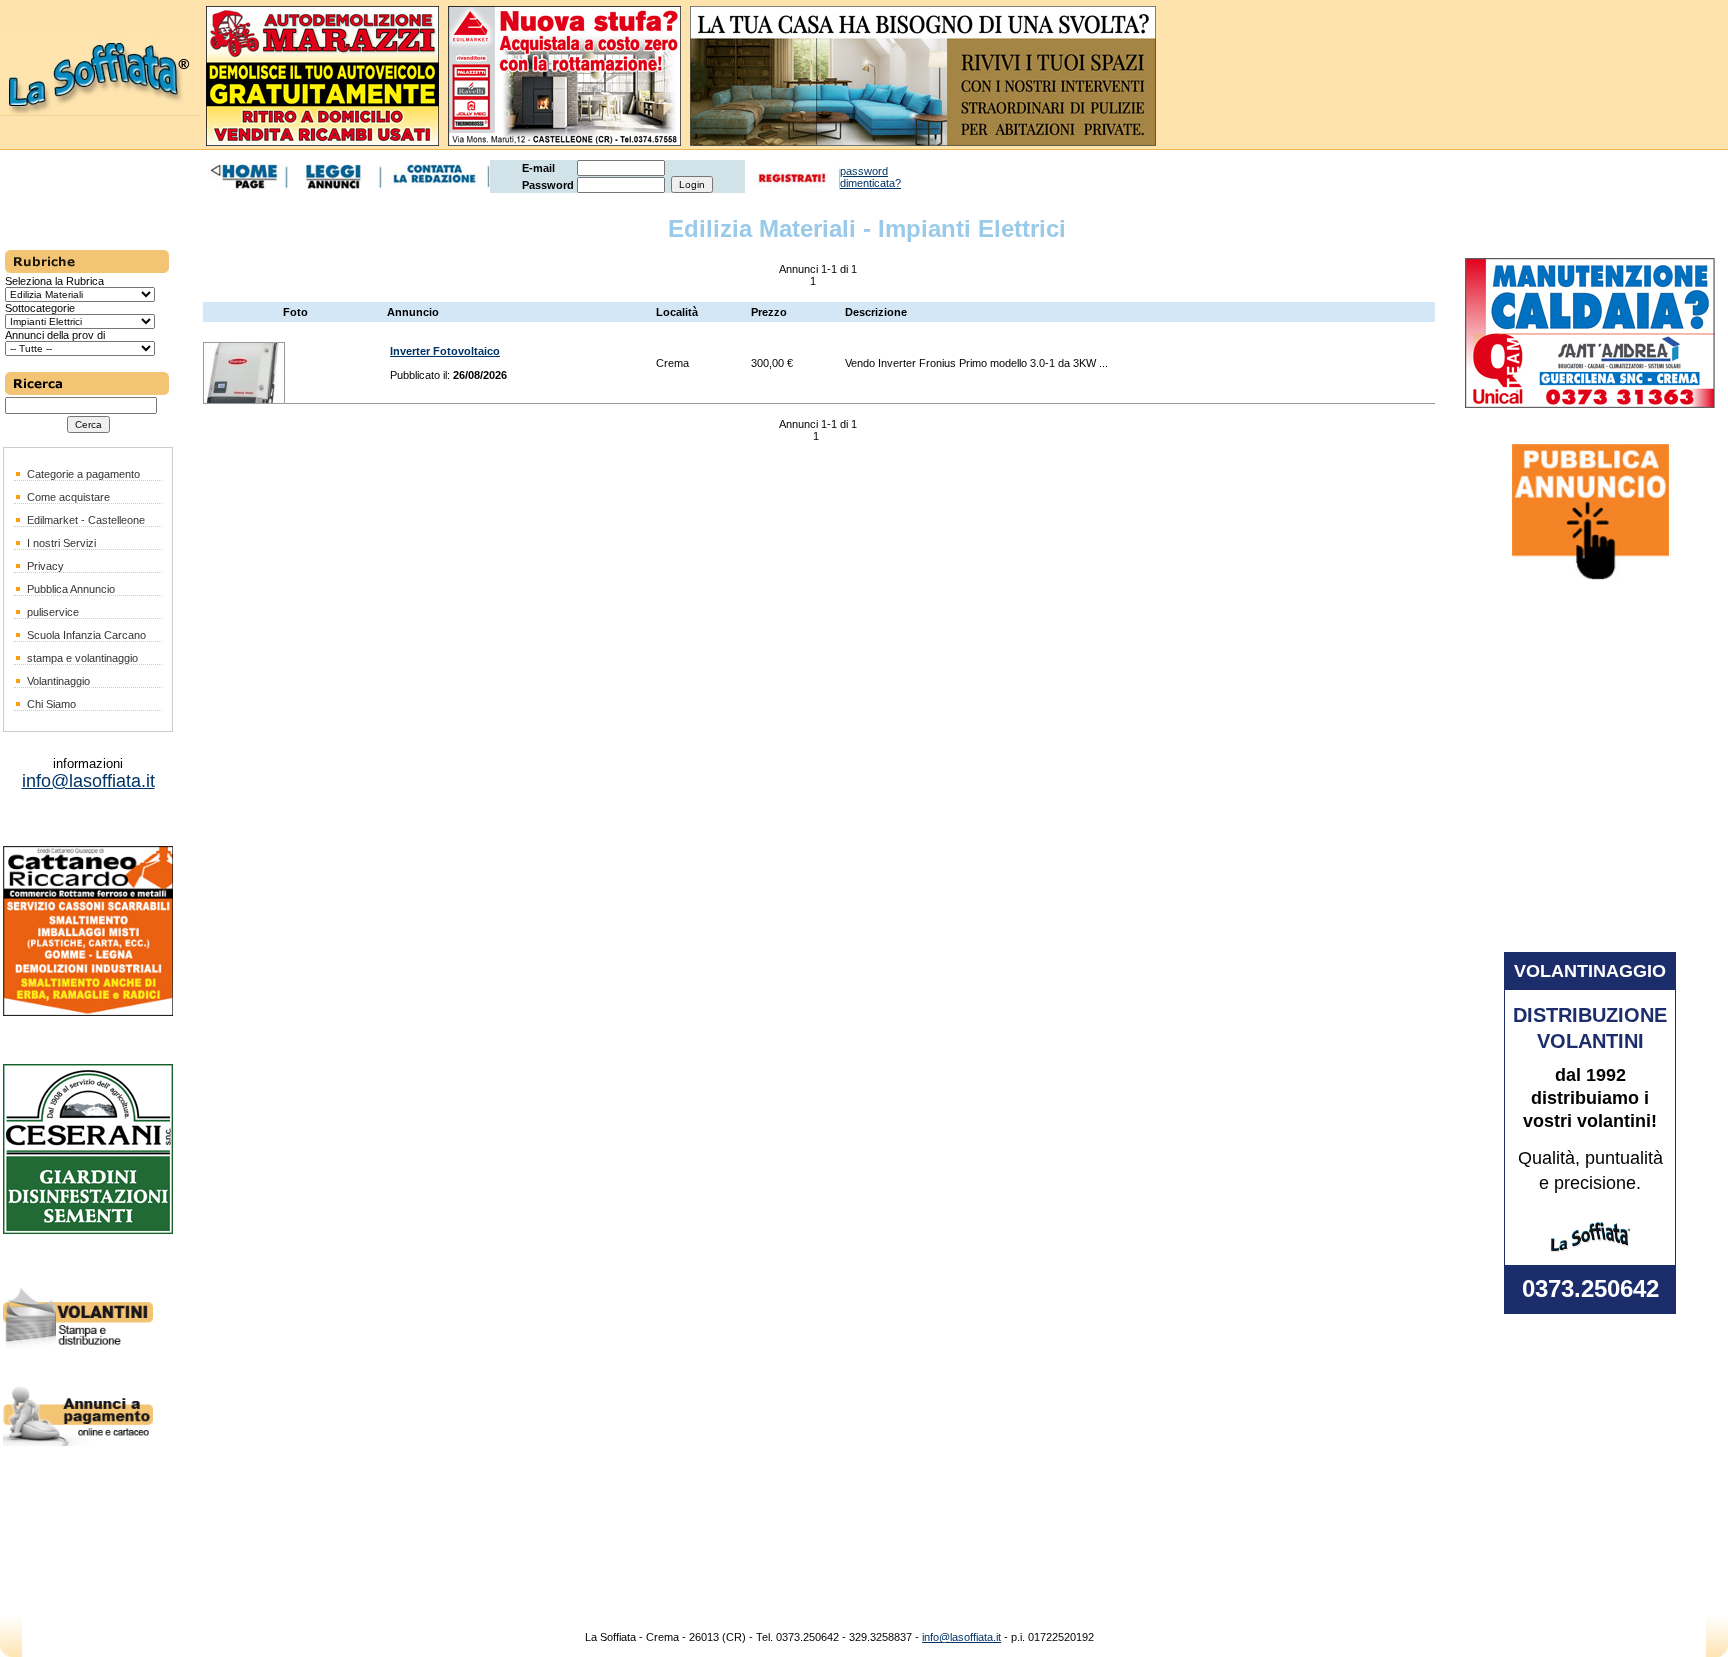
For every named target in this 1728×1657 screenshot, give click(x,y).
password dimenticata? (870, 177)
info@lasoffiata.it (961, 1637)
